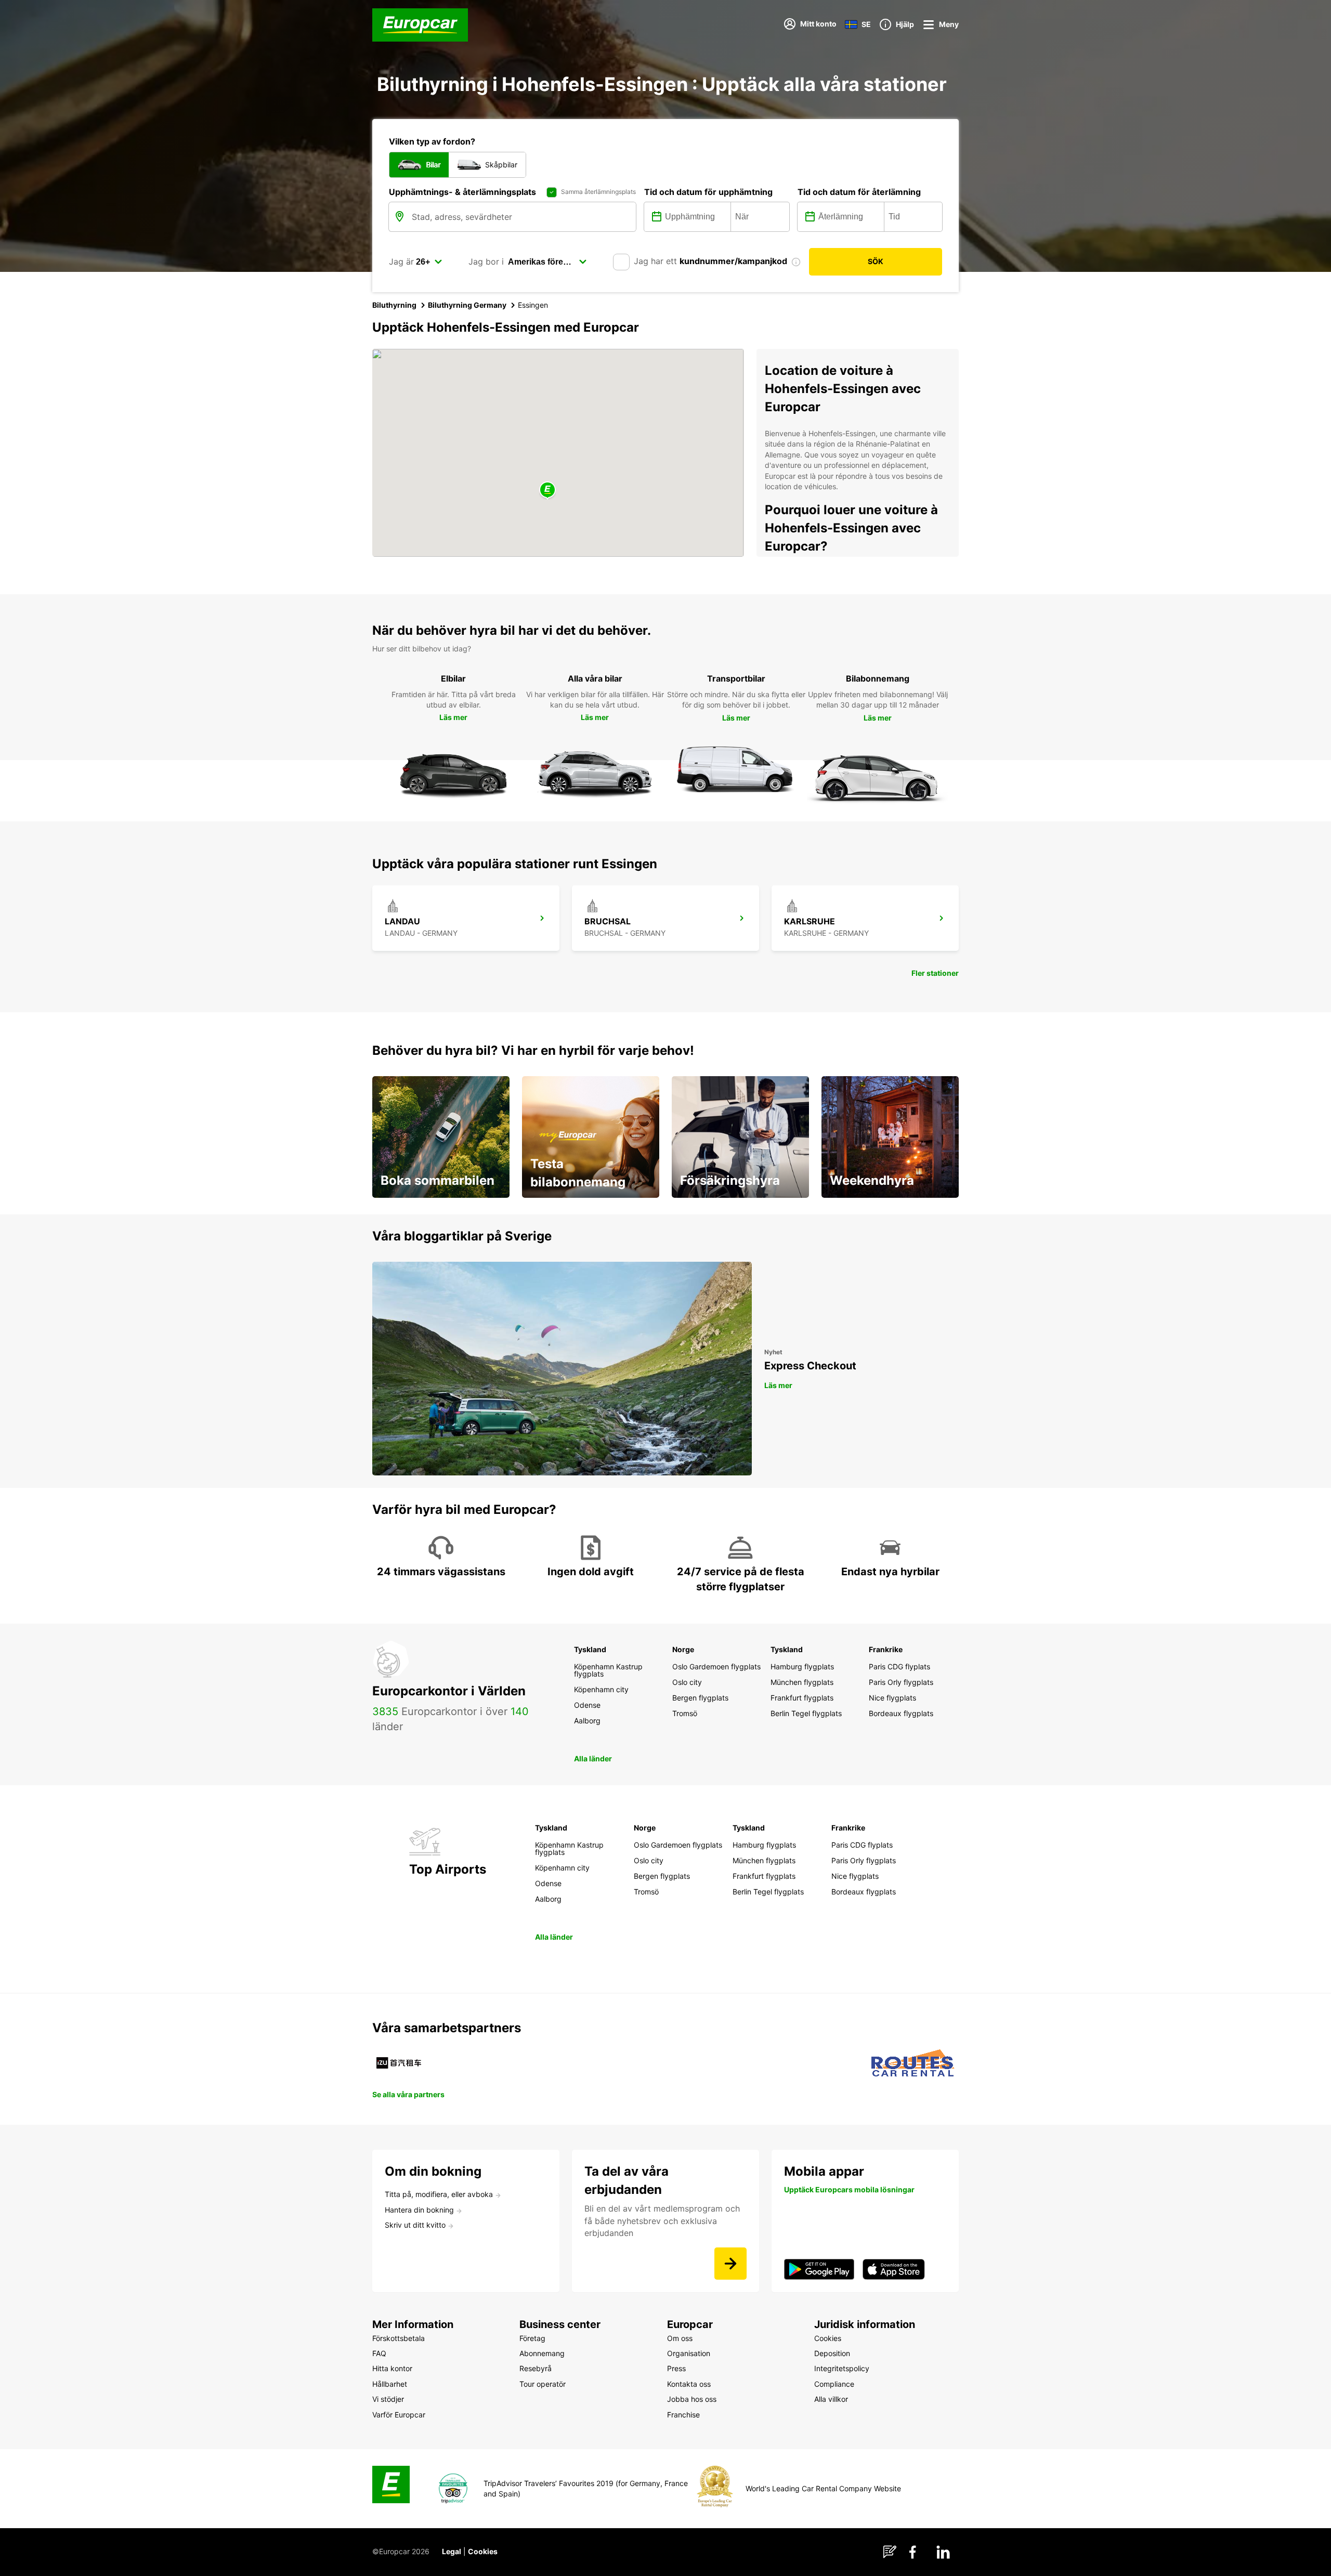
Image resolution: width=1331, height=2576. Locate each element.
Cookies (483, 2551)
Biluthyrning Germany (467, 305)
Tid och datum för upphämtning (708, 192)
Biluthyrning (394, 305)
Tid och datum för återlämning (859, 192)
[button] (547, 491)
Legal (452, 2551)
